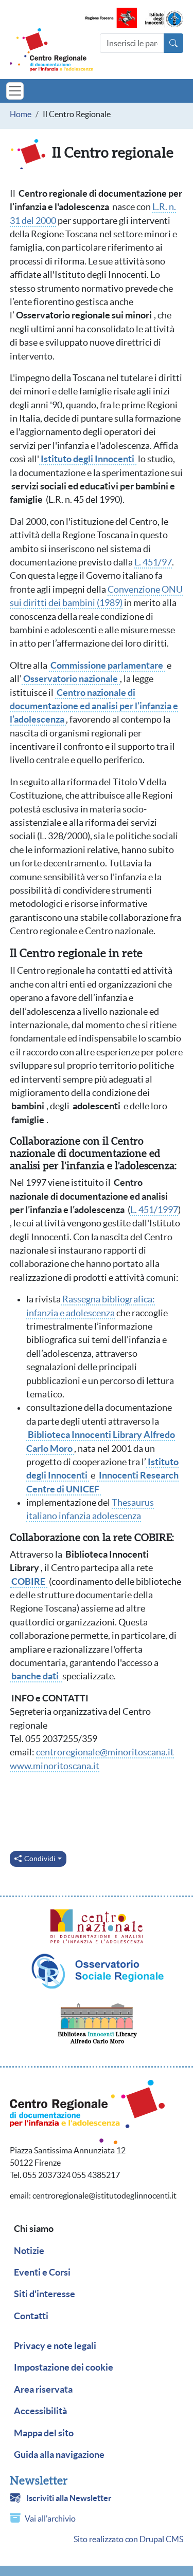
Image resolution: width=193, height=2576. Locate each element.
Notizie (29, 2251)
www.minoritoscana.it (55, 1766)
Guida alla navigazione (59, 2455)
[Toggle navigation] (15, 91)
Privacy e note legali (55, 2346)
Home (21, 114)
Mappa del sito (44, 2433)
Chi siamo (34, 2229)
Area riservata (43, 2390)
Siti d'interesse (45, 2294)
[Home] (51, 50)
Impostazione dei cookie (64, 2367)
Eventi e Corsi (42, 2272)
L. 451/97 (153, 562)
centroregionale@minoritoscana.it (105, 1752)
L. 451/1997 (154, 1210)
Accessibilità (40, 2411)
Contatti (31, 2316)
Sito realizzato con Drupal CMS (128, 2539)
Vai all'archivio (50, 2518)
